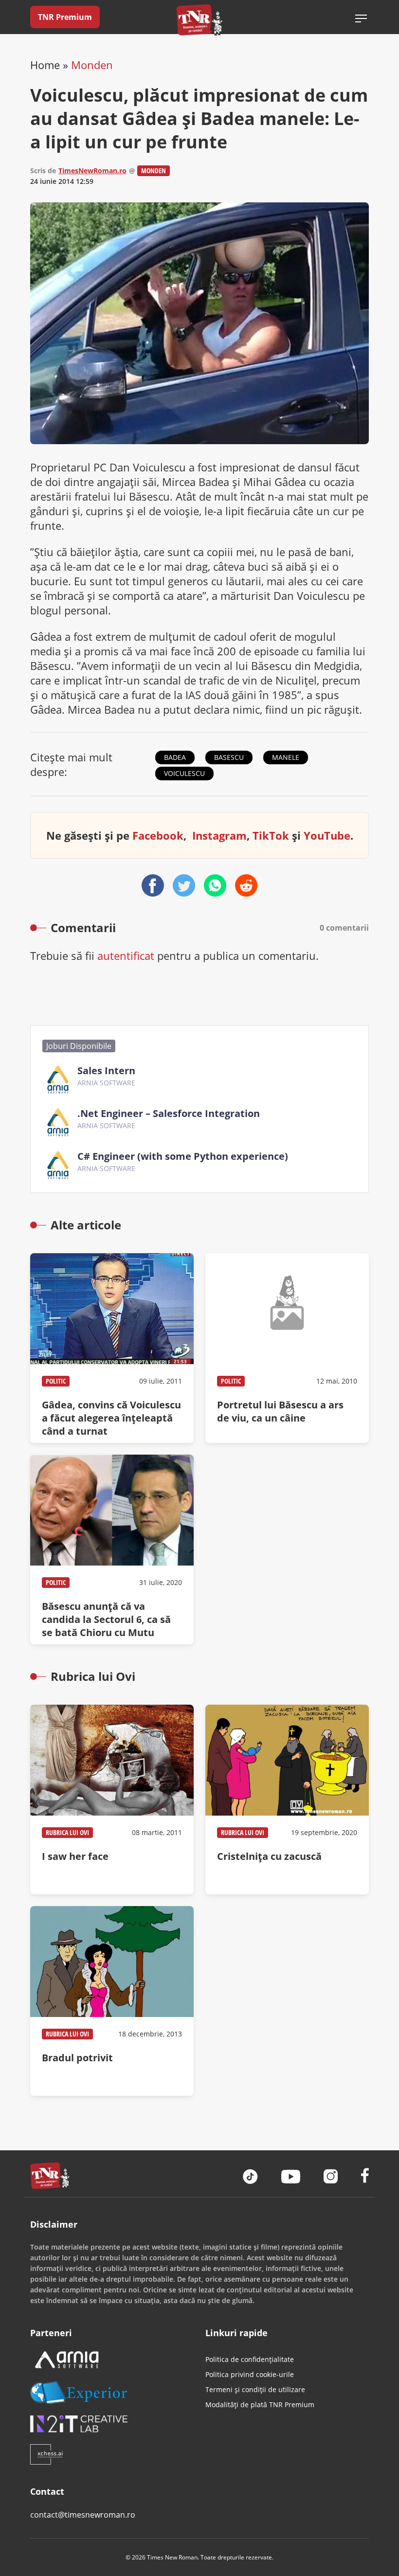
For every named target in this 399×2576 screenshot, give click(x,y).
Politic (56, 1381)
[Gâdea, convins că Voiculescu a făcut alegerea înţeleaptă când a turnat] (112, 1348)
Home (45, 65)
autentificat (126, 955)
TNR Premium (65, 17)
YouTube (327, 835)
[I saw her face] (112, 1800)
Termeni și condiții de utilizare (255, 2389)
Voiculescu (184, 773)
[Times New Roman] (200, 20)
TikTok (271, 835)
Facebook (158, 835)
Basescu (229, 757)
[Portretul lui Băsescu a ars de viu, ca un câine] (287, 1348)
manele (286, 757)
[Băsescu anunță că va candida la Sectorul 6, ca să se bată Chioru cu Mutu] (112, 1549)
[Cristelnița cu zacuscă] (287, 1800)
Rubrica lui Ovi (67, 1832)
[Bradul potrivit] (112, 2001)
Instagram (219, 835)
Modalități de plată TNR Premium (260, 2405)
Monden (92, 65)
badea (175, 757)
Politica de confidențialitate (250, 2359)
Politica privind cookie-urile (250, 2374)
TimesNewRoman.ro (92, 171)
